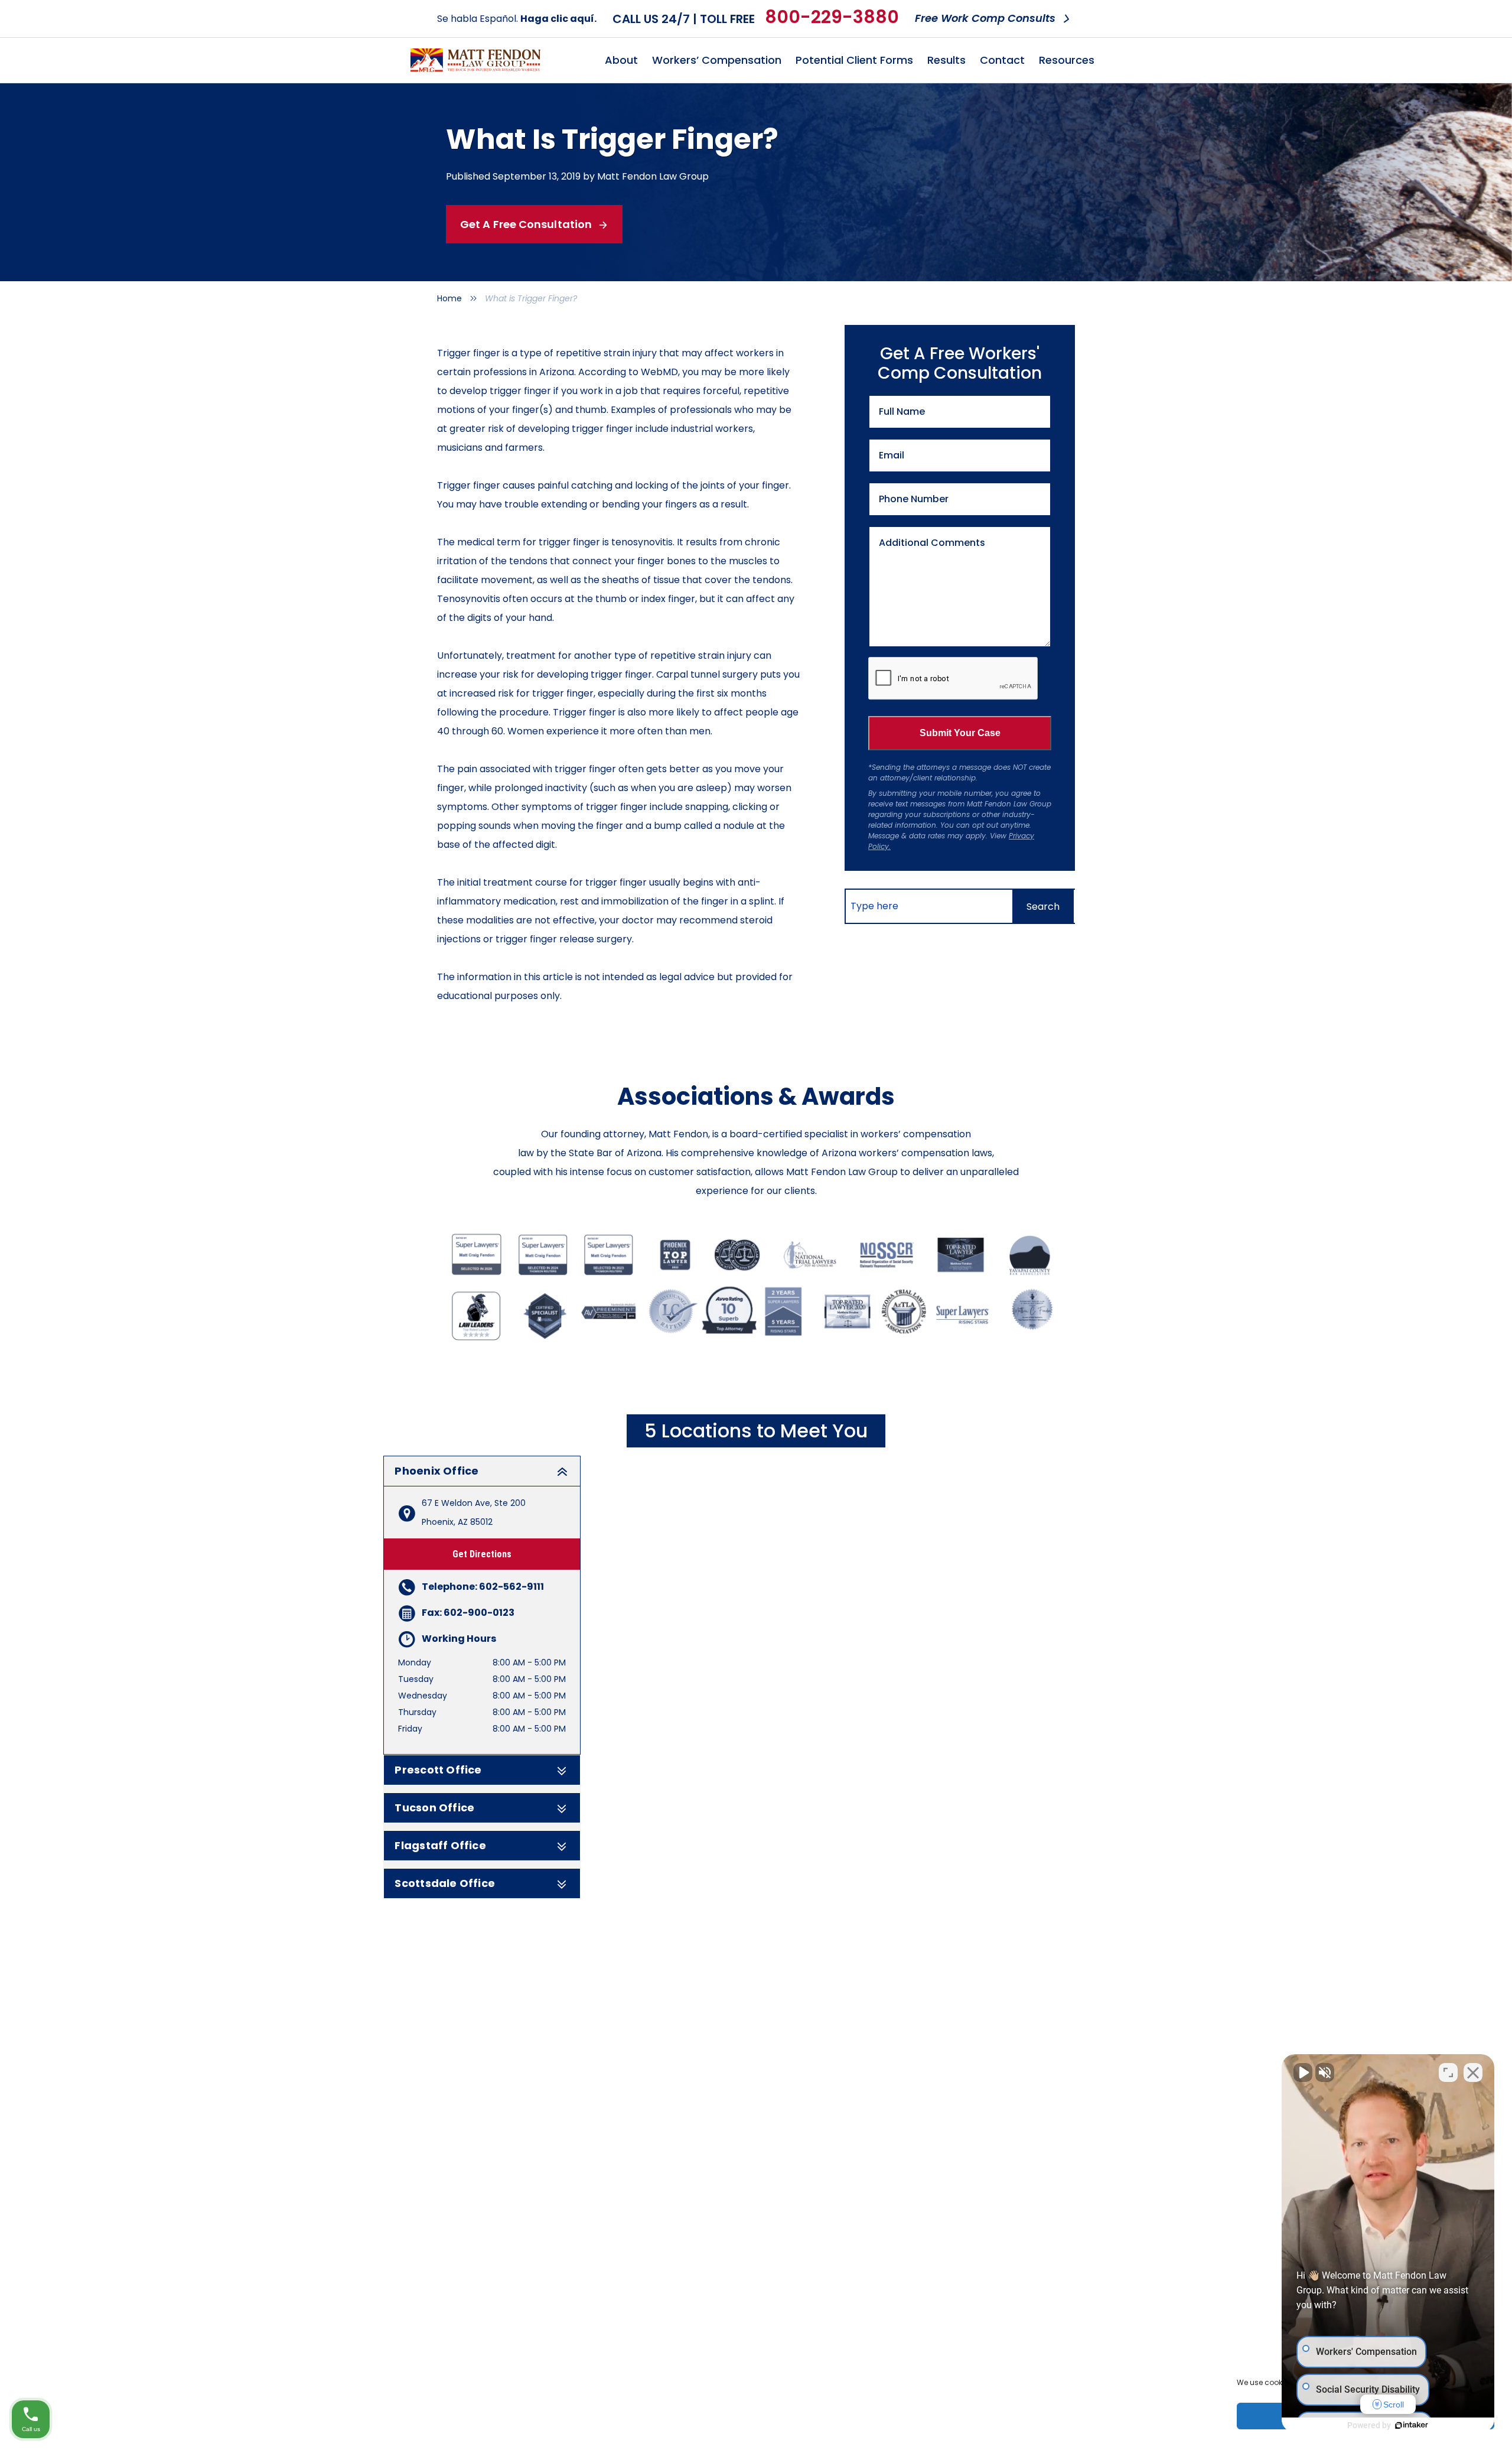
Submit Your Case (960, 733)
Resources (1067, 60)
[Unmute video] (1303, 2072)
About (621, 60)
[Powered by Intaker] (1412, 2425)
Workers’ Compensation (717, 60)
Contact (1002, 60)
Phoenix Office (436, 1471)
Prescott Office (438, 1770)
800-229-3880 (832, 17)
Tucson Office (434, 1808)
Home (449, 298)
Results (946, 60)
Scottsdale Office (445, 1883)
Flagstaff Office (440, 1846)
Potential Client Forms (854, 60)
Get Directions (482, 1554)
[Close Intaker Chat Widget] (1473, 2072)
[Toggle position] (1448, 2072)
